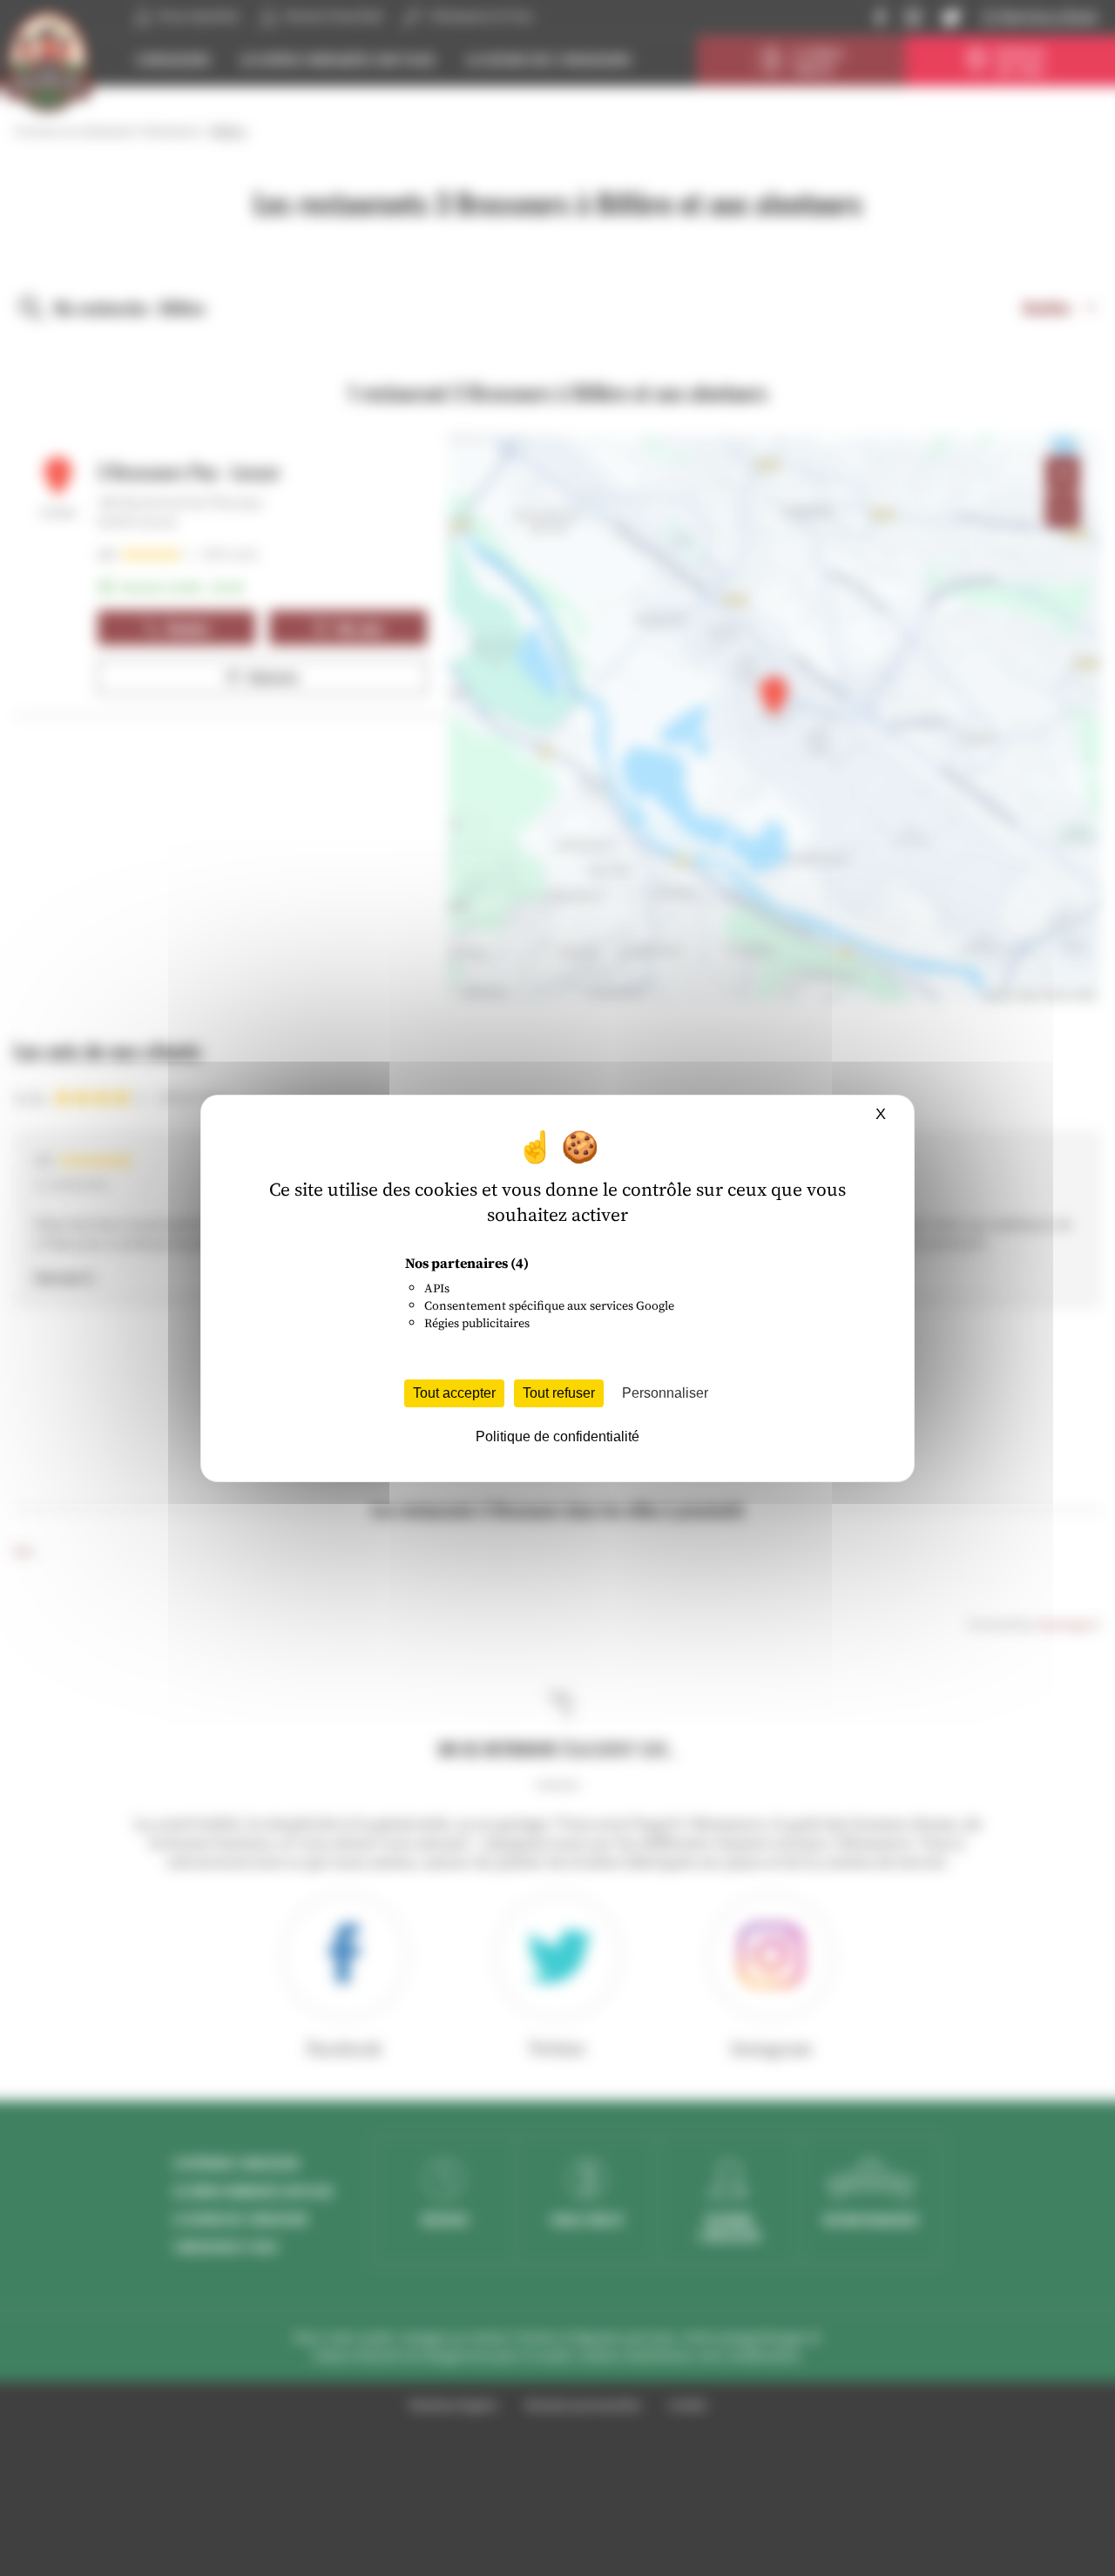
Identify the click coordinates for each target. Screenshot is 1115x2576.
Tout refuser (559, 1393)
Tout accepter (454, 1393)
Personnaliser (665, 1393)
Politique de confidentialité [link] (557, 1436)
